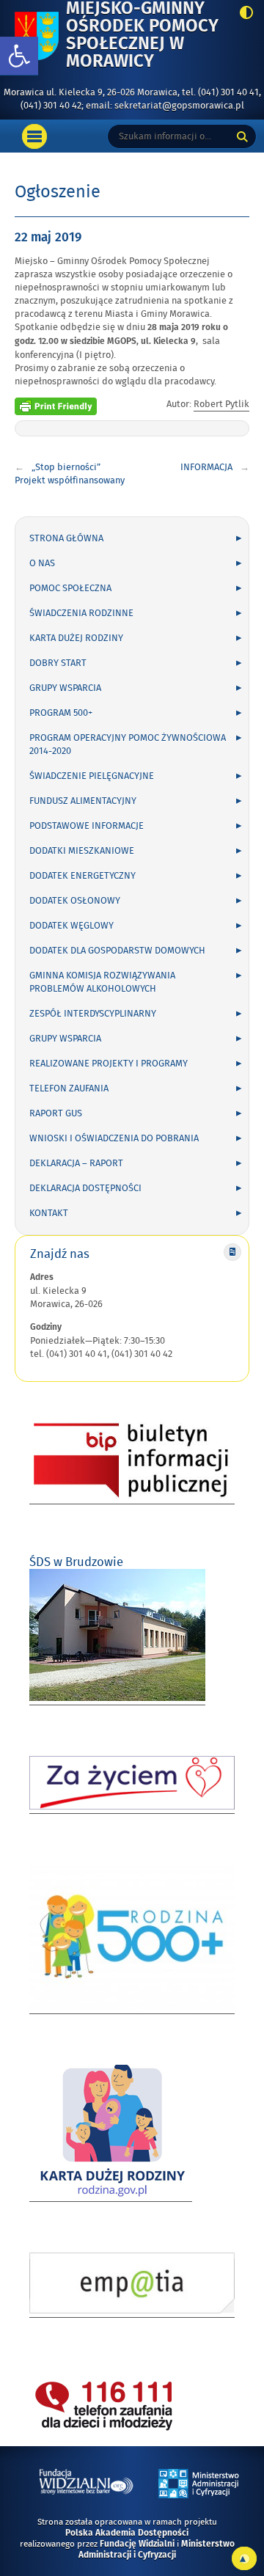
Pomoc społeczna (70, 588)
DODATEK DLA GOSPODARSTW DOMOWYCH (117, 951)
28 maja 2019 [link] (173, 328)
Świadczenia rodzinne (81, 613)
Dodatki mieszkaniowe (82, 851)
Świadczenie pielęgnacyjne (92, 776)
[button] (19, 56)
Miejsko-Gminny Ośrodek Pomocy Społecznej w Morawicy (148, 36)
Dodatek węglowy (71, 926)
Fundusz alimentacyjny (83, 801)
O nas (42, 563)
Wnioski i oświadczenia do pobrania (114, 1138)
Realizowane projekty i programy (109, 1064)
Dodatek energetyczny (82, 876)
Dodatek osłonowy (75, 901)
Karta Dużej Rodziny (76, 638)
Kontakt (49, 1213)
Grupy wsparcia (65, 688)
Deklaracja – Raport (76, 1163)
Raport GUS (56, 1113)
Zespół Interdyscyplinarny (93, 1014)
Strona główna (66, 538)
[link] (173, 328)
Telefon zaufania (69, 1088)
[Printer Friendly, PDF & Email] (56, 404)
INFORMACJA (206, 467)
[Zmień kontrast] (242, 14)
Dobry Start (58, 663)
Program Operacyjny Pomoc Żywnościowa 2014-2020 (128, 744)
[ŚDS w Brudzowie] (117, 1698)
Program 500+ (61, 713)
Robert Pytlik (221, 404)
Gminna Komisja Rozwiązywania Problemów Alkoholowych (102, 982)
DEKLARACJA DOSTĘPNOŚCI (85, 1188)
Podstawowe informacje (87, 826)
